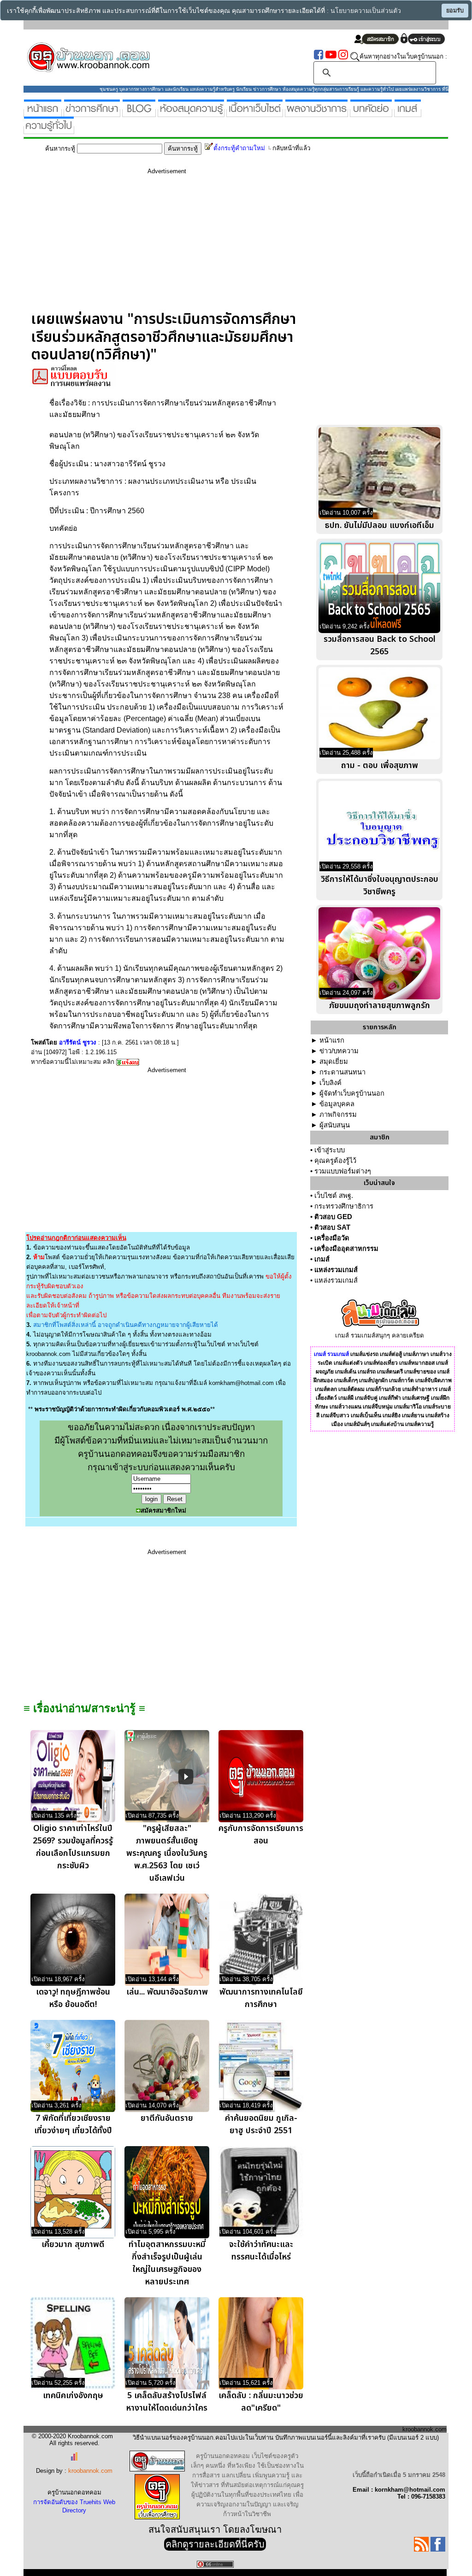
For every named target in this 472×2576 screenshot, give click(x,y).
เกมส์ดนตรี (390, 1372)
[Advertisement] (167, 246)
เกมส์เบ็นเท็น (366, 1415)
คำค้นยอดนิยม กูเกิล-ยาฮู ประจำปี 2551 (261, 2124)
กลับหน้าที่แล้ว (291, 148)
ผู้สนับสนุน (335, 1125)
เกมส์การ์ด (401, 1380)
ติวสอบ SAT (332, 1227)
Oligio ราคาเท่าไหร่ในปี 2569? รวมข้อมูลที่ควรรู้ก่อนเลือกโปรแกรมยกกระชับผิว (73, 1847)
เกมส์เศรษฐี (416, 1398)
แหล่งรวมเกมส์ (336, 1270)
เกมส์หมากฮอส (417, 1363)
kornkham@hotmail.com (241, 1383)
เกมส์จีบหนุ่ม (378, 1407)
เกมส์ (322, 1259)
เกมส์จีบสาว (335, 1415)
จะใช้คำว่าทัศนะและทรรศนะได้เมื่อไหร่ (261, 2251)
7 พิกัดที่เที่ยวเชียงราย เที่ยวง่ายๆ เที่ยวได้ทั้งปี (73, 2124)
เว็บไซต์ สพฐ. (334, 1196)
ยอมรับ (455, 11)
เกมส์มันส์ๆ (357, 1424)
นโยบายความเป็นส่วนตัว (366, 11)
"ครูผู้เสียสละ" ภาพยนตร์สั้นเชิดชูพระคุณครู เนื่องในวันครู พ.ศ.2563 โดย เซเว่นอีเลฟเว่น (167, 1853)
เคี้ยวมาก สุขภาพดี (73, 2244)
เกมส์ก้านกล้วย (383, 1389)
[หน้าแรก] (43, 113)
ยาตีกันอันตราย (167, 2118)
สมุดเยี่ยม (334, 1062)
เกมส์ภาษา (416, 1354)
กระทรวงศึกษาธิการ (344, 1206)
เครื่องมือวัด (332, 1238)
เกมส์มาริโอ (408, 1407)
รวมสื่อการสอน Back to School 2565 (380, 645)
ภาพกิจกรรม (338, 1115)
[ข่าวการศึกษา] (92, 113)
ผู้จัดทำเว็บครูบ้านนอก (352, 1093)
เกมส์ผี (346, 1398)
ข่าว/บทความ (339, 1051)
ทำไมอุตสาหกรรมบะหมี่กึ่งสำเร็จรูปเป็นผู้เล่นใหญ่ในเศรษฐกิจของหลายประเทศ (167, 2263)
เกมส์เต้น (346, 1372)
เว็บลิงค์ (330, 1083)
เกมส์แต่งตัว (348, 1363)
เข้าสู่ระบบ (330, 1150)
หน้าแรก (332, 1040)
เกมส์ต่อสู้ (391, 1354)
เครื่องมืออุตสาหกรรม (346, 1249)
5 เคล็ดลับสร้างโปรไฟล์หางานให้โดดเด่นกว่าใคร (167, 2402)
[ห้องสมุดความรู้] (191, 113)
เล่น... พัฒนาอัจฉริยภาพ (167, 1992)
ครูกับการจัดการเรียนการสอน (261, 1835)
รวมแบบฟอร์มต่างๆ (343, 1171)
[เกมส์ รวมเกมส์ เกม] (408, 113)
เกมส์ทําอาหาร (420, 1389)
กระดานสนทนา (342, 1072)
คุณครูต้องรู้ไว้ (335, 1161)
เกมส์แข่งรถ (364, 1354)
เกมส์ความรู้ (419, 1424)
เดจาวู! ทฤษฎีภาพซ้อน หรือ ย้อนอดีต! (73, 1998)
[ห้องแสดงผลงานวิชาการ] (316, 113)
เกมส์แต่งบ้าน (387, 1424)
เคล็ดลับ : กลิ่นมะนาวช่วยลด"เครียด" (261, 2402)
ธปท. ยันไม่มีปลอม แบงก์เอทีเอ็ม (380, 525)
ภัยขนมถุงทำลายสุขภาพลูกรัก (380, 1006)
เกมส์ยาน (413, 1415)
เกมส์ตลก (326, 1389)
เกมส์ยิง (392, 1415)
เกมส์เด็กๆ (346, 1380)
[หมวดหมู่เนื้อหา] (255, 113)
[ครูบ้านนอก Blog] (139, 113)
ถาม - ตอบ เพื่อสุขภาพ (380, 766)
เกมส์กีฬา (390, 1398)
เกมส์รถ (367, 1372)
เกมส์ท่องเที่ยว (381, 1363)
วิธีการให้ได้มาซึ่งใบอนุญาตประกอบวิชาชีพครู (380, 886)
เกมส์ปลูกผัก (373, 1380)
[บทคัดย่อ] (371, 113)
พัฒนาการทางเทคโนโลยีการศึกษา (261, 1998)
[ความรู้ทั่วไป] (49, 130)
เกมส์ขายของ (420, 1372)
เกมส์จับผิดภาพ (434, 1380)
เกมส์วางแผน (345, 1407)
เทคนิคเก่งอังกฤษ (73, 2396)
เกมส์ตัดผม (351, 1389)
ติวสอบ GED (333, 1217)
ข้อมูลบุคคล (337, 1104)
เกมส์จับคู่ (366, 1398)
